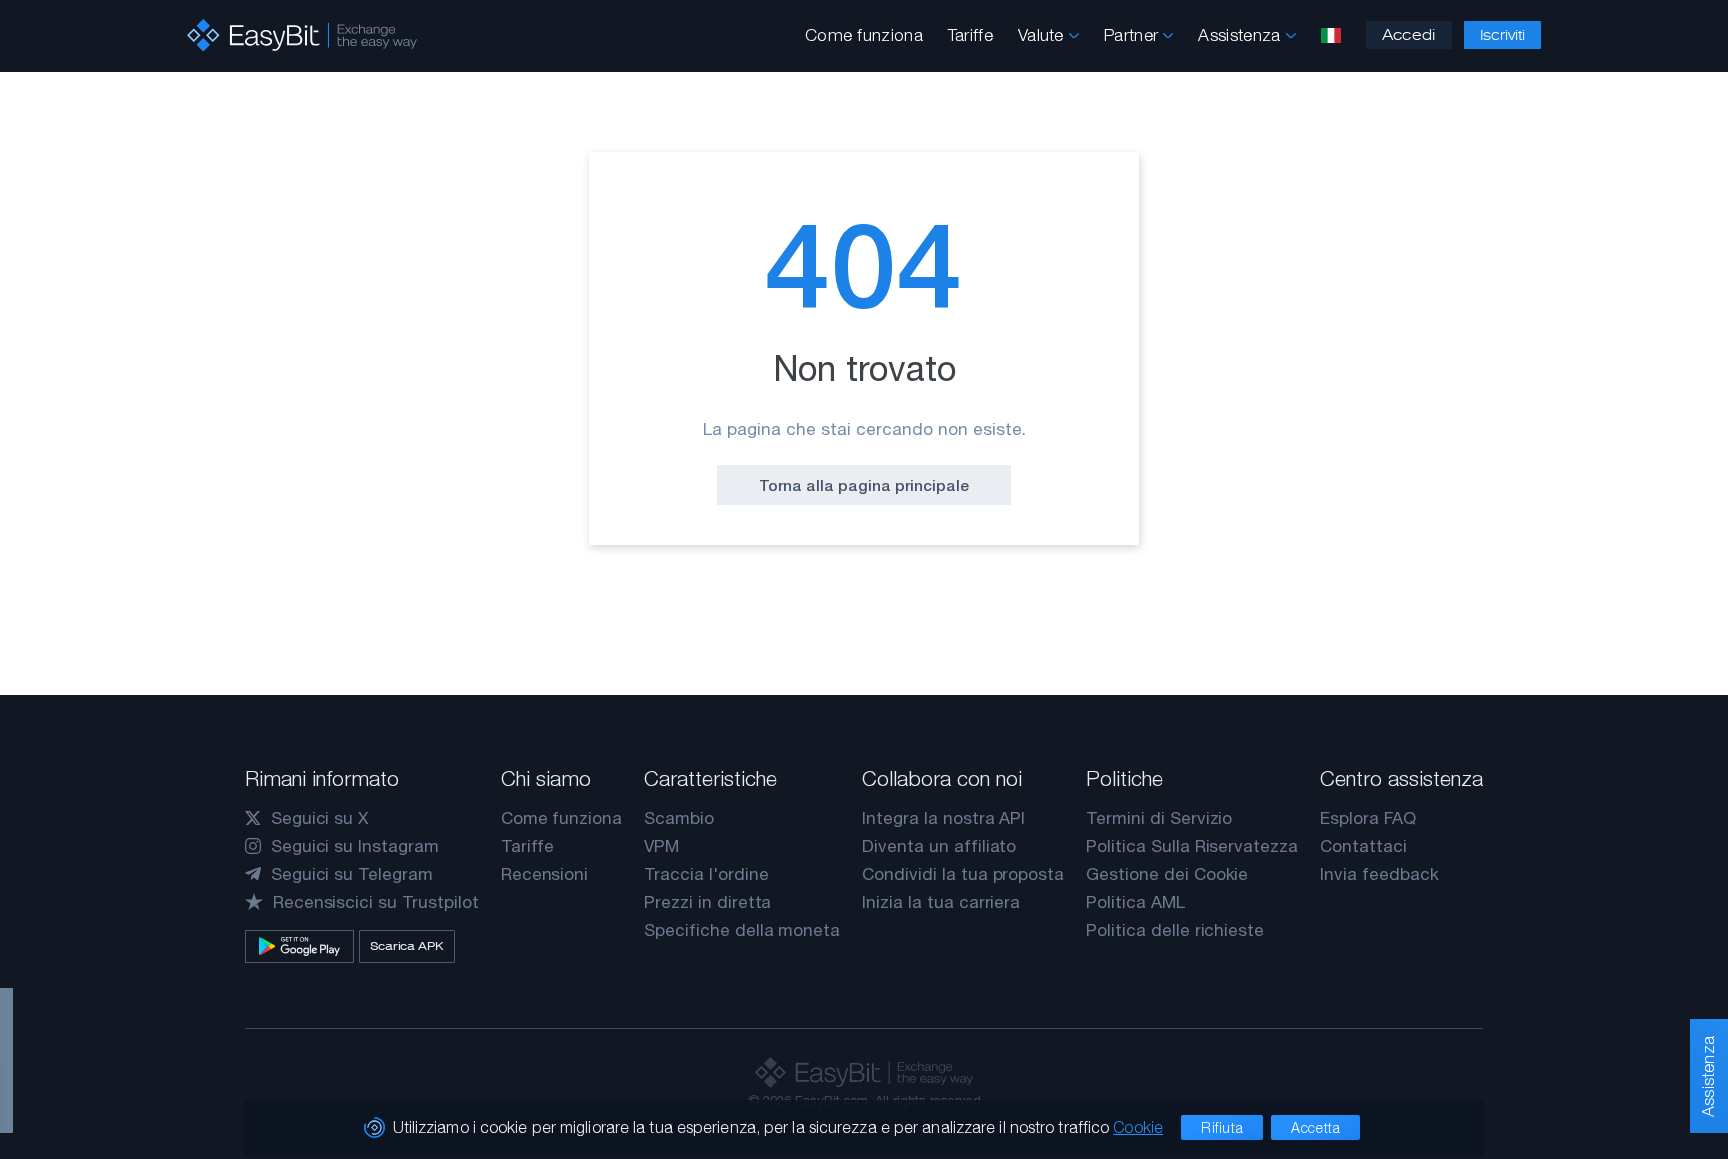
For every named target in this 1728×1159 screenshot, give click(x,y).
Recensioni (545, 874)
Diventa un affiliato (939, 846)
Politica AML (1135, 902)
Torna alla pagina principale (864, 485)
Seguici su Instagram (355, 846)
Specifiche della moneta (742, 930)
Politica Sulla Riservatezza (1192, 846)
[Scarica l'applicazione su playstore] (299, 946)
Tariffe (970, 35)
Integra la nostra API (943, 818)
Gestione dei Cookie (1167, 874)
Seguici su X (319, 818)
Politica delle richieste (1175, 930)
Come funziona (864, 35)
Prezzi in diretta (707, 902)
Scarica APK (407, 946)
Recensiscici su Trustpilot (376, 902)
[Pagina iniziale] (302, 35)
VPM (661, 846)
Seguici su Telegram (352, 874)
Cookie (1138, 1127)
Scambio (679, 818)
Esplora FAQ (1367, 818)
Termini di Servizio (1159, 818)
